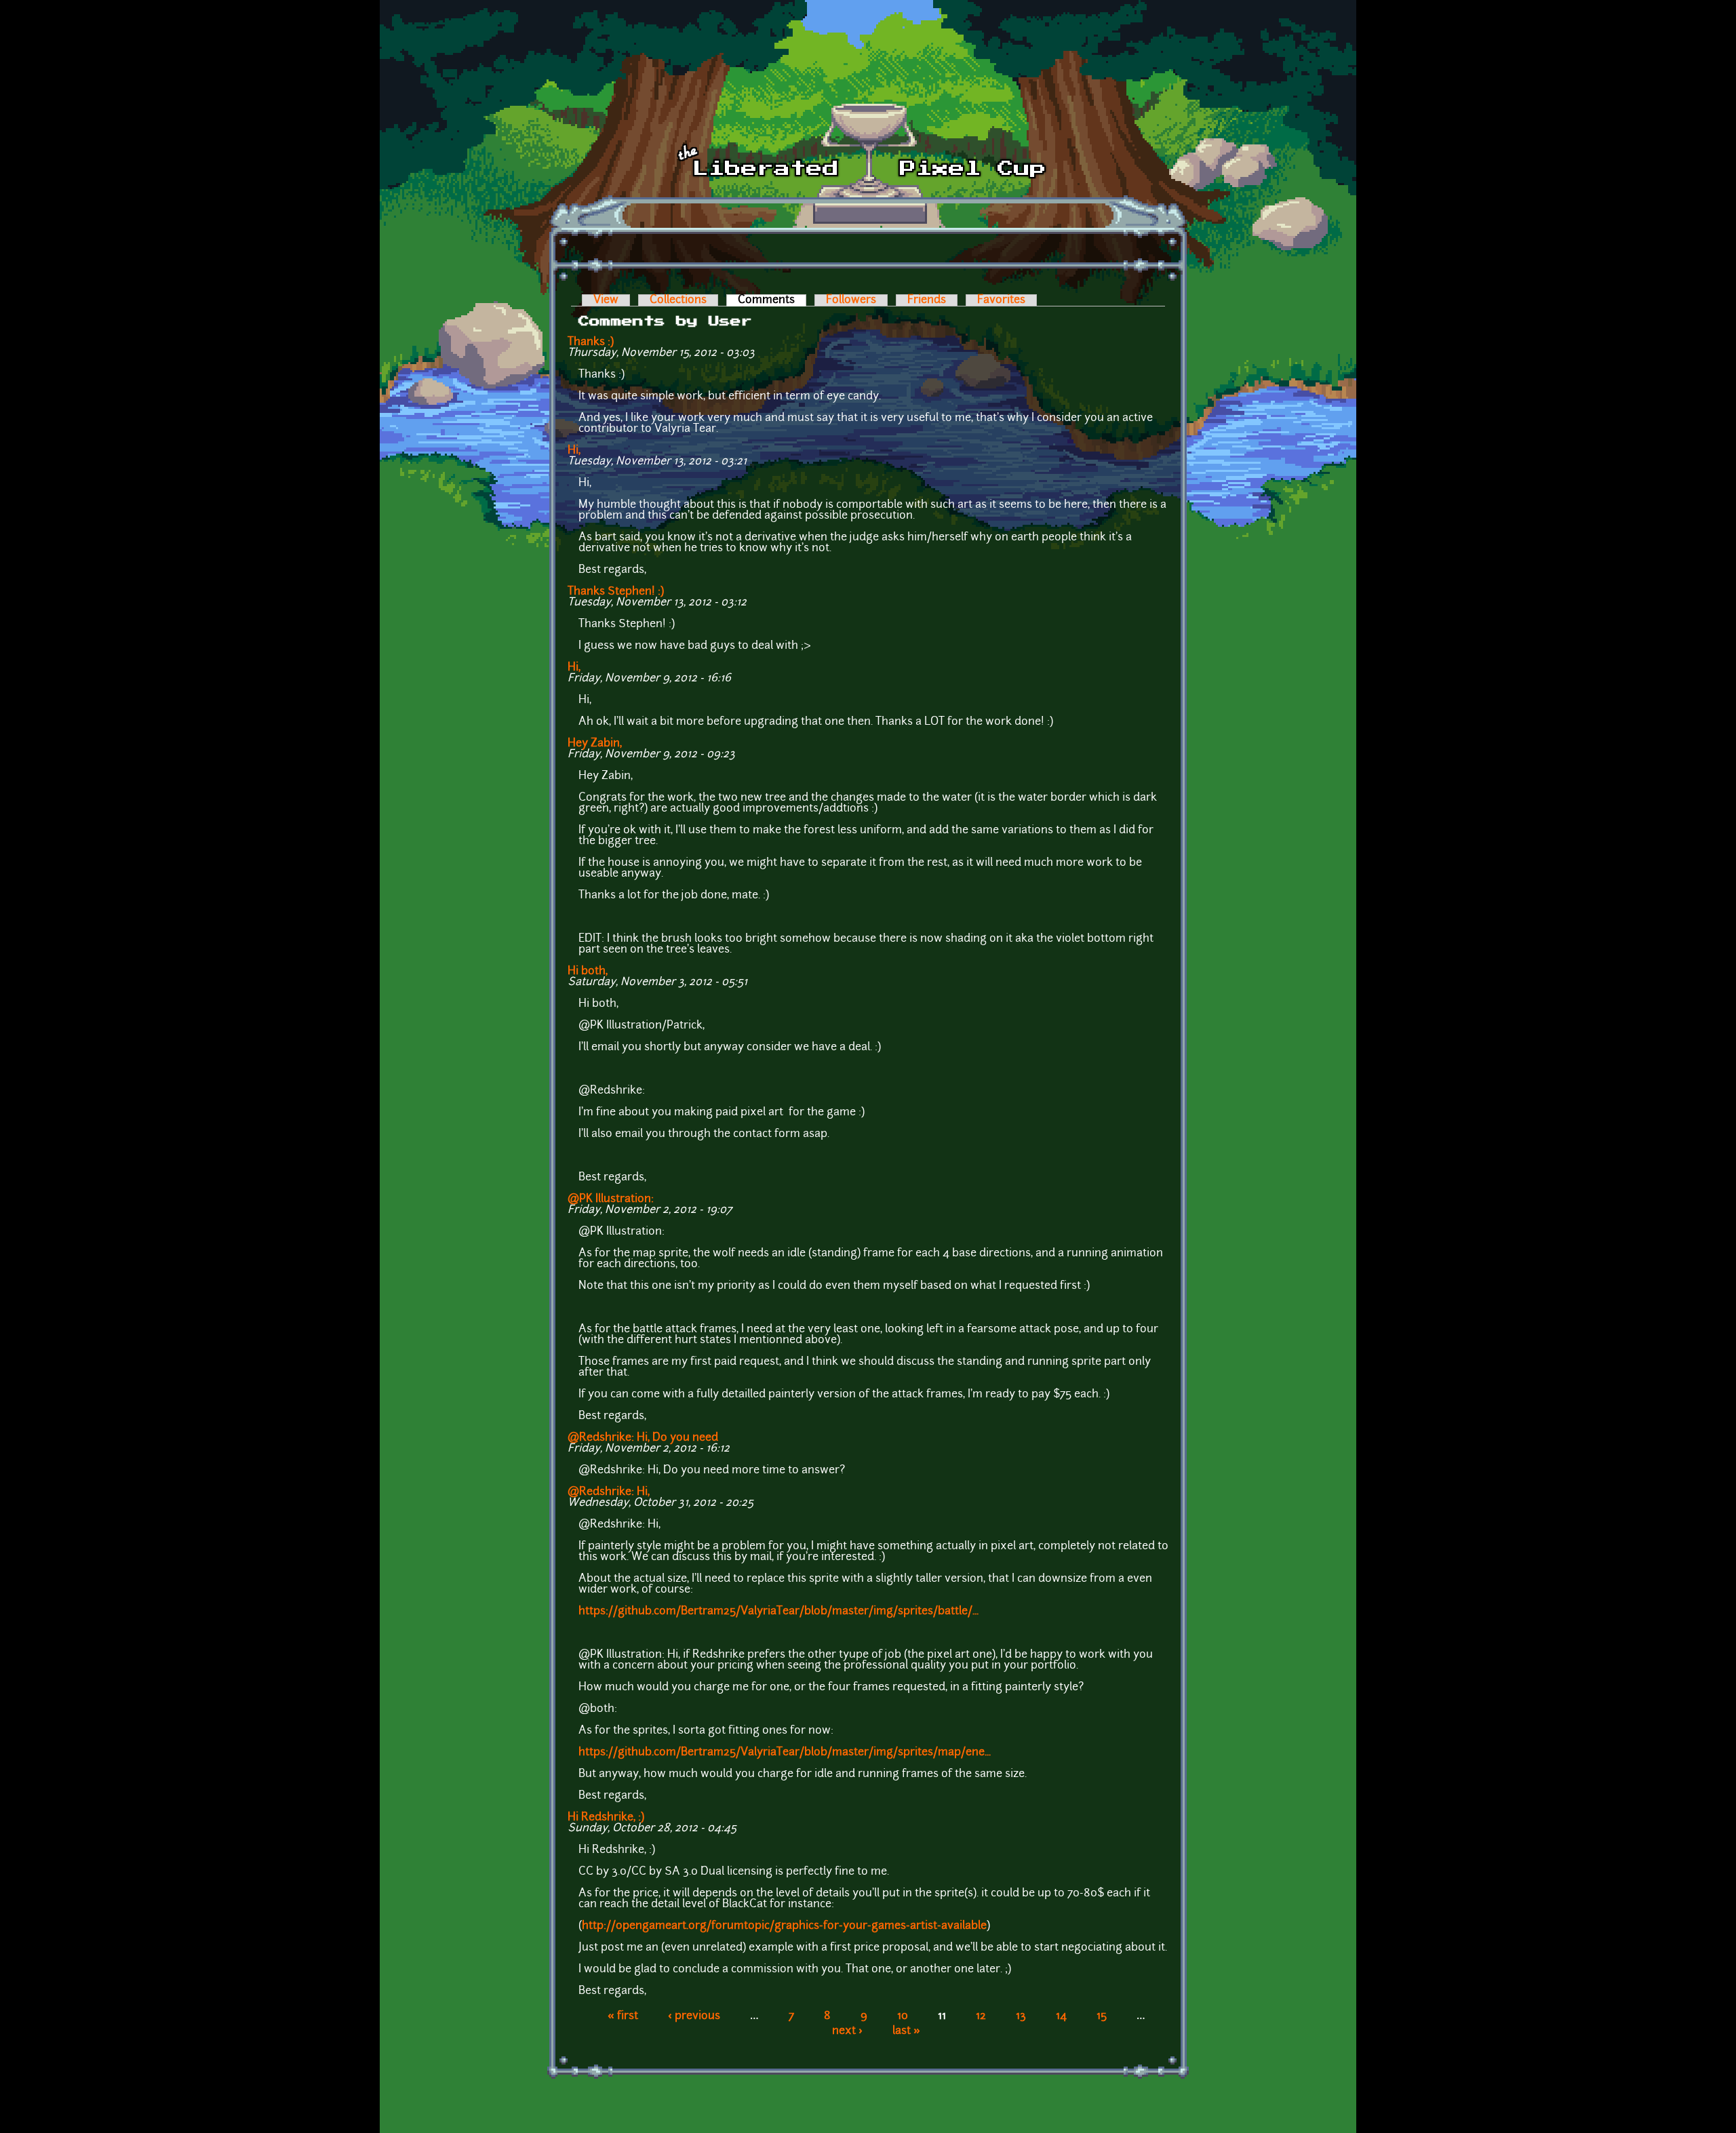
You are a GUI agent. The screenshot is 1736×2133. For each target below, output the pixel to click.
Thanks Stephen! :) (616, 592)
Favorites (1001, 300)
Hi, (574, 451)
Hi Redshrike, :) (606, 1818)
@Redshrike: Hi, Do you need (643, 1438)
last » (906, 2031)
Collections (678, 300)
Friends (927, 300)
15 (1102, 2016)
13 (1021, 2016)
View (606, 300)
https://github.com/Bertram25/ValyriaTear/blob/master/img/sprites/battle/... (778, 1612)
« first (623, 2016)
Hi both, (588, 972)
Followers (851, 300)
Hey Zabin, (595, 744)
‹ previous (694, 2016)
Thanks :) (591, 342)
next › (847, 2031)
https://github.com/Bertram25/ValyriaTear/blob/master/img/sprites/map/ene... (785, 1753)
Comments (772, 300)
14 (1061, 2016)
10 (903, 2016)
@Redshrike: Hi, (609, 1492)
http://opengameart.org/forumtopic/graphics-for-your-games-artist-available (784, 1926)
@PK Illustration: (611, 1199)
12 (981, 2016)
